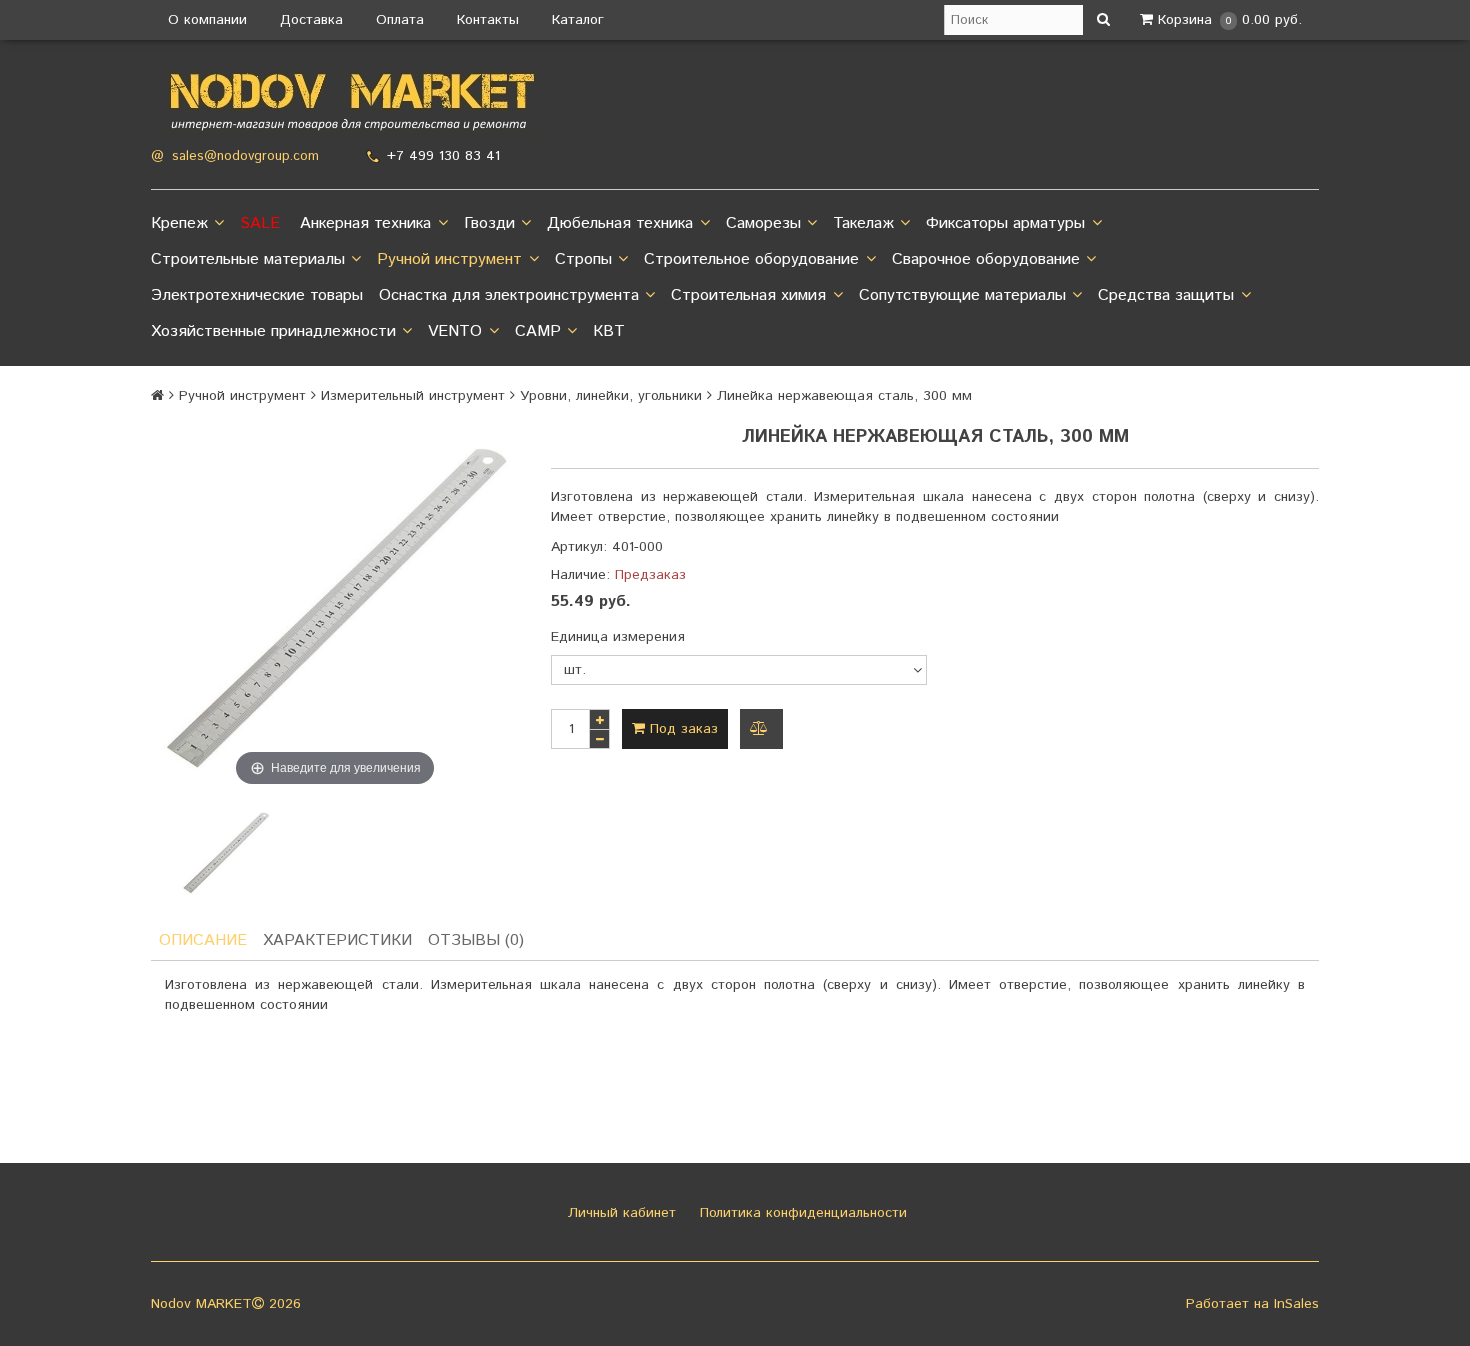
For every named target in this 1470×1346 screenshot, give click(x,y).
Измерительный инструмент (413, 396)
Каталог (578, 20)
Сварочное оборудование (986, 259)
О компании (207, 20)
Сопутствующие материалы (962, 295)
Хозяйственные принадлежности (273, 331)
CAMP (538, 331)
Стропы (583, 259)
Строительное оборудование (751, 259)
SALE (260, 223)
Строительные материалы (248, 259)
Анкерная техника (365, 223)
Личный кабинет (619, 1213)
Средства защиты (1166, 295)
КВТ (609, 331)
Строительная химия (748, 295)
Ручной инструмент (449, 259)
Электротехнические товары (257, 295)
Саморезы (763, 223)
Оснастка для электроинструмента (509, 295)
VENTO (455, 331)
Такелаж (863, 223)
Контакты (488, 20)
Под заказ (681, 729)
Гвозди (489, 223)
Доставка (311, 20)
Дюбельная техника (620, 223)
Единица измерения (618, 637)
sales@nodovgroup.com (245, 156)
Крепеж (179, 223)
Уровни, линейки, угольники (611, 396)
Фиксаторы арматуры (1005, 223)
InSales (1296, 1304)
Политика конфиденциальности (801, 1213)
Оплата (400, 20)
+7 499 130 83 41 (443, 156)
